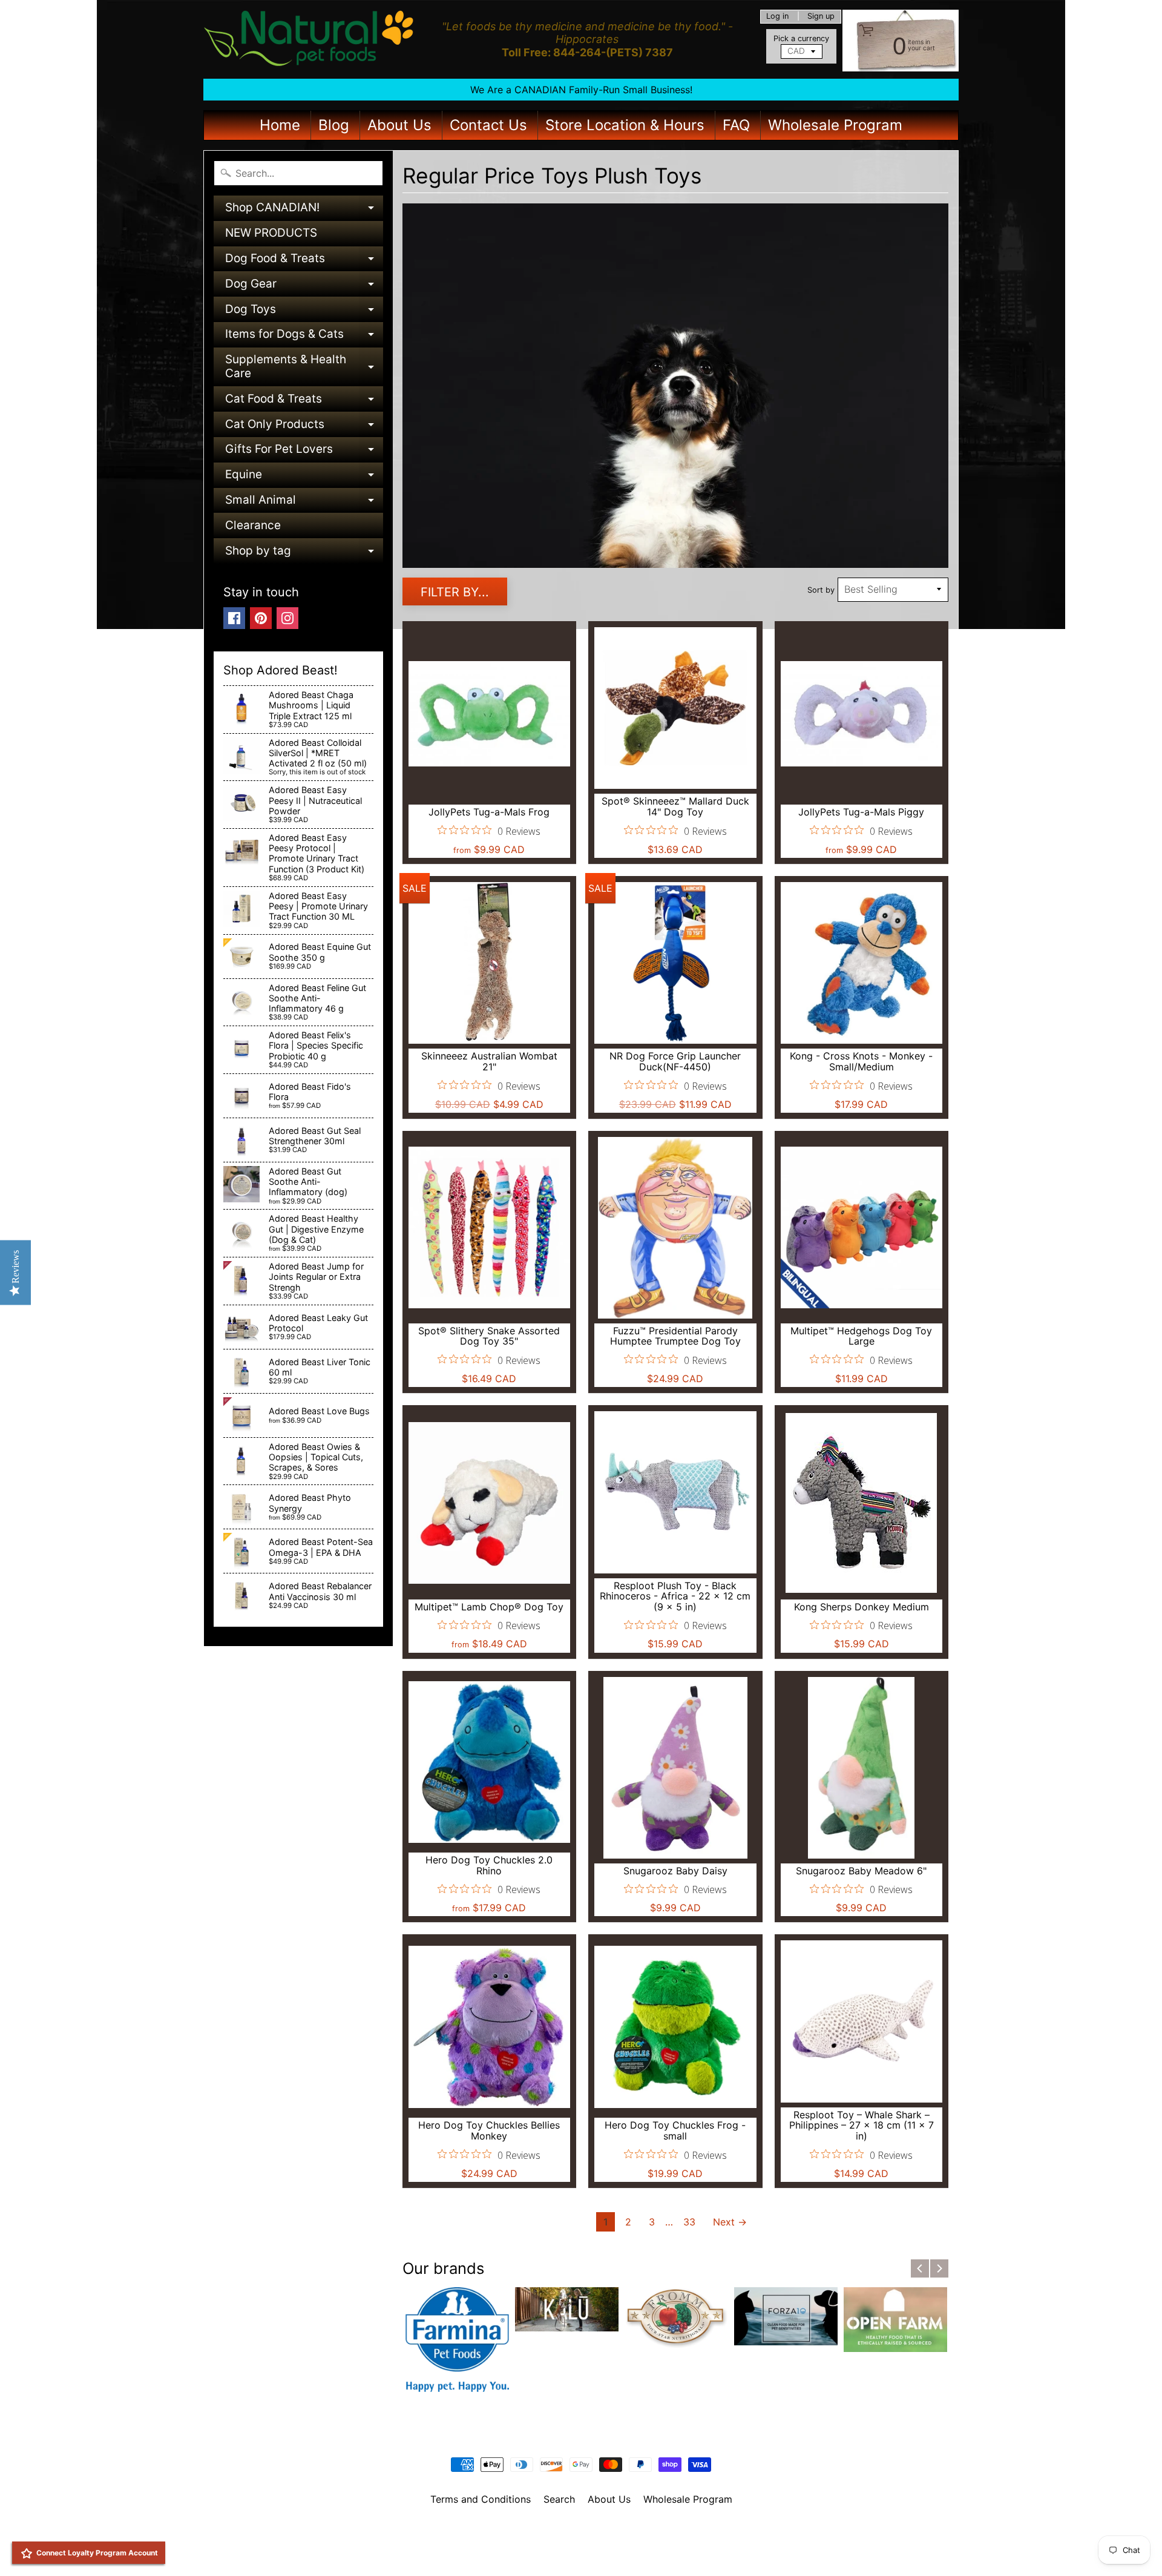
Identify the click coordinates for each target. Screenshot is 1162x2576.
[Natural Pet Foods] (309, 39)
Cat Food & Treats (304, 402)
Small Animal (304, 503)
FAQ (736, 125)
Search (559, 2499)
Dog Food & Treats (304, 261)
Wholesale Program (835, 125)
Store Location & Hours (625, 125)
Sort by (821, 590)
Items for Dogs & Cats (304, 337)
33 (689, 2222)
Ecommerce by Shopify (596, 2551)
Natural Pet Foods (577, 2531)
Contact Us (488, 125)
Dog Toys (304, 312)
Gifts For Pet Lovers (304, 452)
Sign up (821, 17)
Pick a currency (801, 38)
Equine (304, 477)
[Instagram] (287, 618)
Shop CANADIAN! (304, 210)
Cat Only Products (304, 427)
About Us (399, 125)
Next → (730, 2222)
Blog (334, 125)
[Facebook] (234, 618)
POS (536, 2551)
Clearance (253, 525)
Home (280, 125)
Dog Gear (304, 287)
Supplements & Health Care (304, 367)
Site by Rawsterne (581, 2541)
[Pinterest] (261, 618)
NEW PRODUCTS (271, 233)
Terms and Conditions (481, 2499)
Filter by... (455, 592)
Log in (777, 17)
